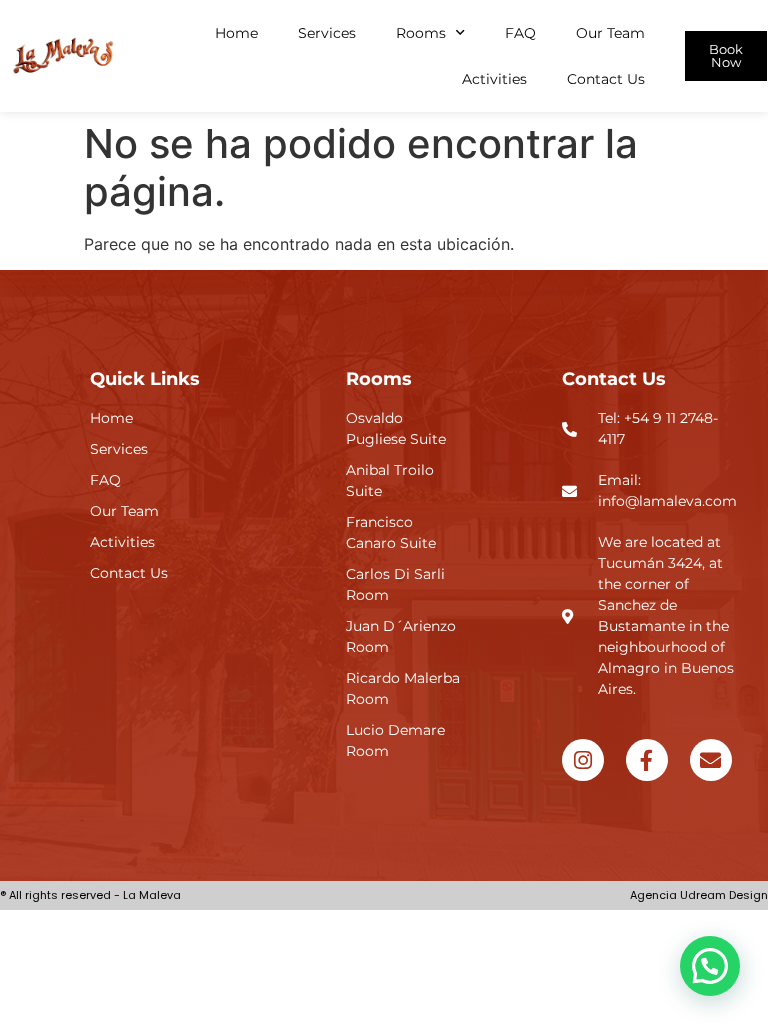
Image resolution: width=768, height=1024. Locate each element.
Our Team (610, 33)
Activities (494, 79)
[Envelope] (711, 760)
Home (236, 33)
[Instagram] (583, 760)
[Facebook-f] (647, 760)
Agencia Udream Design (699, 895)
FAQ (520, 33)
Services (327, 33)
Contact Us (606, 79)
